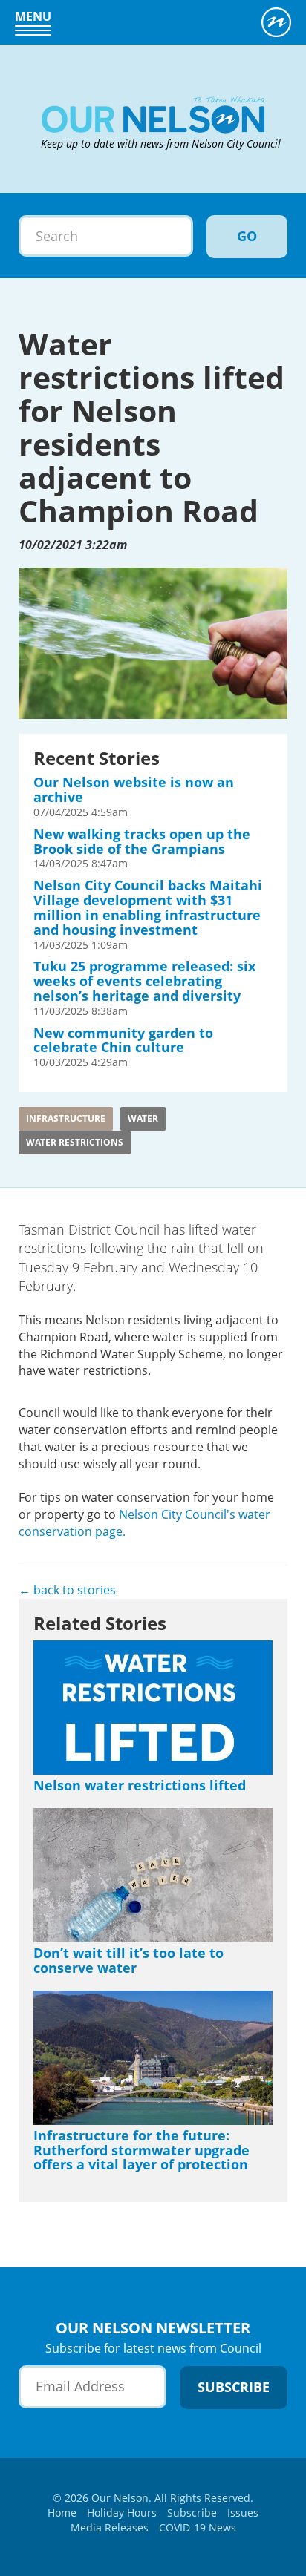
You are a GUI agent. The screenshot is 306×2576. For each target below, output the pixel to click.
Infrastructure (66, 1118)
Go (247, 236)
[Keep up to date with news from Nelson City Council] (162, 74)
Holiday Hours (122, 2513)
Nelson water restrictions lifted (140, 1785)
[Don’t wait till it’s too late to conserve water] (153, 1875)
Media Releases (110, 2527)
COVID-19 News (198, 2527)
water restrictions (75, 1142)
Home (62, 2513)
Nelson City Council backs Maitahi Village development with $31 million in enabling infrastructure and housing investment (148, 907)
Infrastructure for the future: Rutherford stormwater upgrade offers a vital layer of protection (141, 2150)
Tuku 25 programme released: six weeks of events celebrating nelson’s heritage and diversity (144, 981)
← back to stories (67, 1590)
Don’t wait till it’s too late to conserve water (128, 1960)
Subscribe (192, 2513)
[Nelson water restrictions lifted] (153, 1708)
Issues (243, 2513)
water (143, 1118)
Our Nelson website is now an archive (134, 789)
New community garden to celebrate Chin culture (123, 1040)
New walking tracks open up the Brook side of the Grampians (142, 841)
